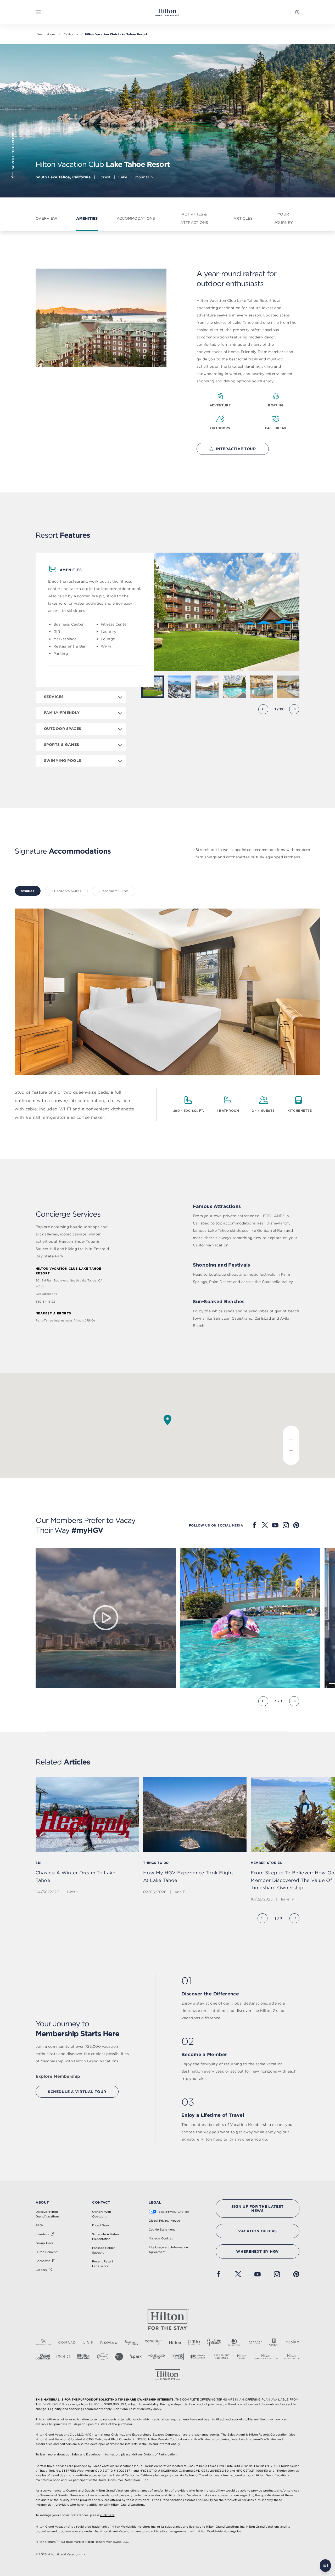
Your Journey (283, 218)
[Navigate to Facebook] (254, 1525)
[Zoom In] (291, 1436)
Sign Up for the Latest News (257, 2209)
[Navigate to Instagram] (286, 1525)
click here (107, 2515)
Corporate (43, 2261)
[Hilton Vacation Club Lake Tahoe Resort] (180, 687)
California (71, 34)
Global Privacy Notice (164, 2221)
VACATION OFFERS (257, 2231)
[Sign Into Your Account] (297, 12)
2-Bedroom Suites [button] (114, 891)
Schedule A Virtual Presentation (106, 2237)
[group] (87, 1840)
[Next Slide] (294, 709)
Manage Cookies (161, 2238)
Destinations (46, 34)
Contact (101, 2202)
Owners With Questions (102, 2214)
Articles (243, 218)
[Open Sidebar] (38, 12)
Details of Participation (160, 2454)
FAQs (40, 2225)
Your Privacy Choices (174, 2212)
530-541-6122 (46, 1302)
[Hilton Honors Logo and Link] (167, 2375)
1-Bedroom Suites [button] (66, 891)
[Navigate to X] (265, 1525)
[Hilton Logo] (167, 2319)
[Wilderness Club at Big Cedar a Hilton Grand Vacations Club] (234, 687)
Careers (41, 2270)
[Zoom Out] (291, 1455)
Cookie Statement (162, 2229)
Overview (46, 218)
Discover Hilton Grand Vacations (47, 2214)
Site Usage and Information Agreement (168, 2250)
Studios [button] (28, 891)
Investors (42, 2234)
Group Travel (45, 2243)
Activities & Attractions (194, 218)
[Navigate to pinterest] (296, 1525)
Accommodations (136, 218)
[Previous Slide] (263, 709)
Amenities (87, 218)
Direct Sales (101, 2225)
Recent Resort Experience (103, 2264)
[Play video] (106, 1618)
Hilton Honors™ (47, 2252)
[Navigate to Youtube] (275, 1525)
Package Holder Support (104, 2250)
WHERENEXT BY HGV (258, 2251)
